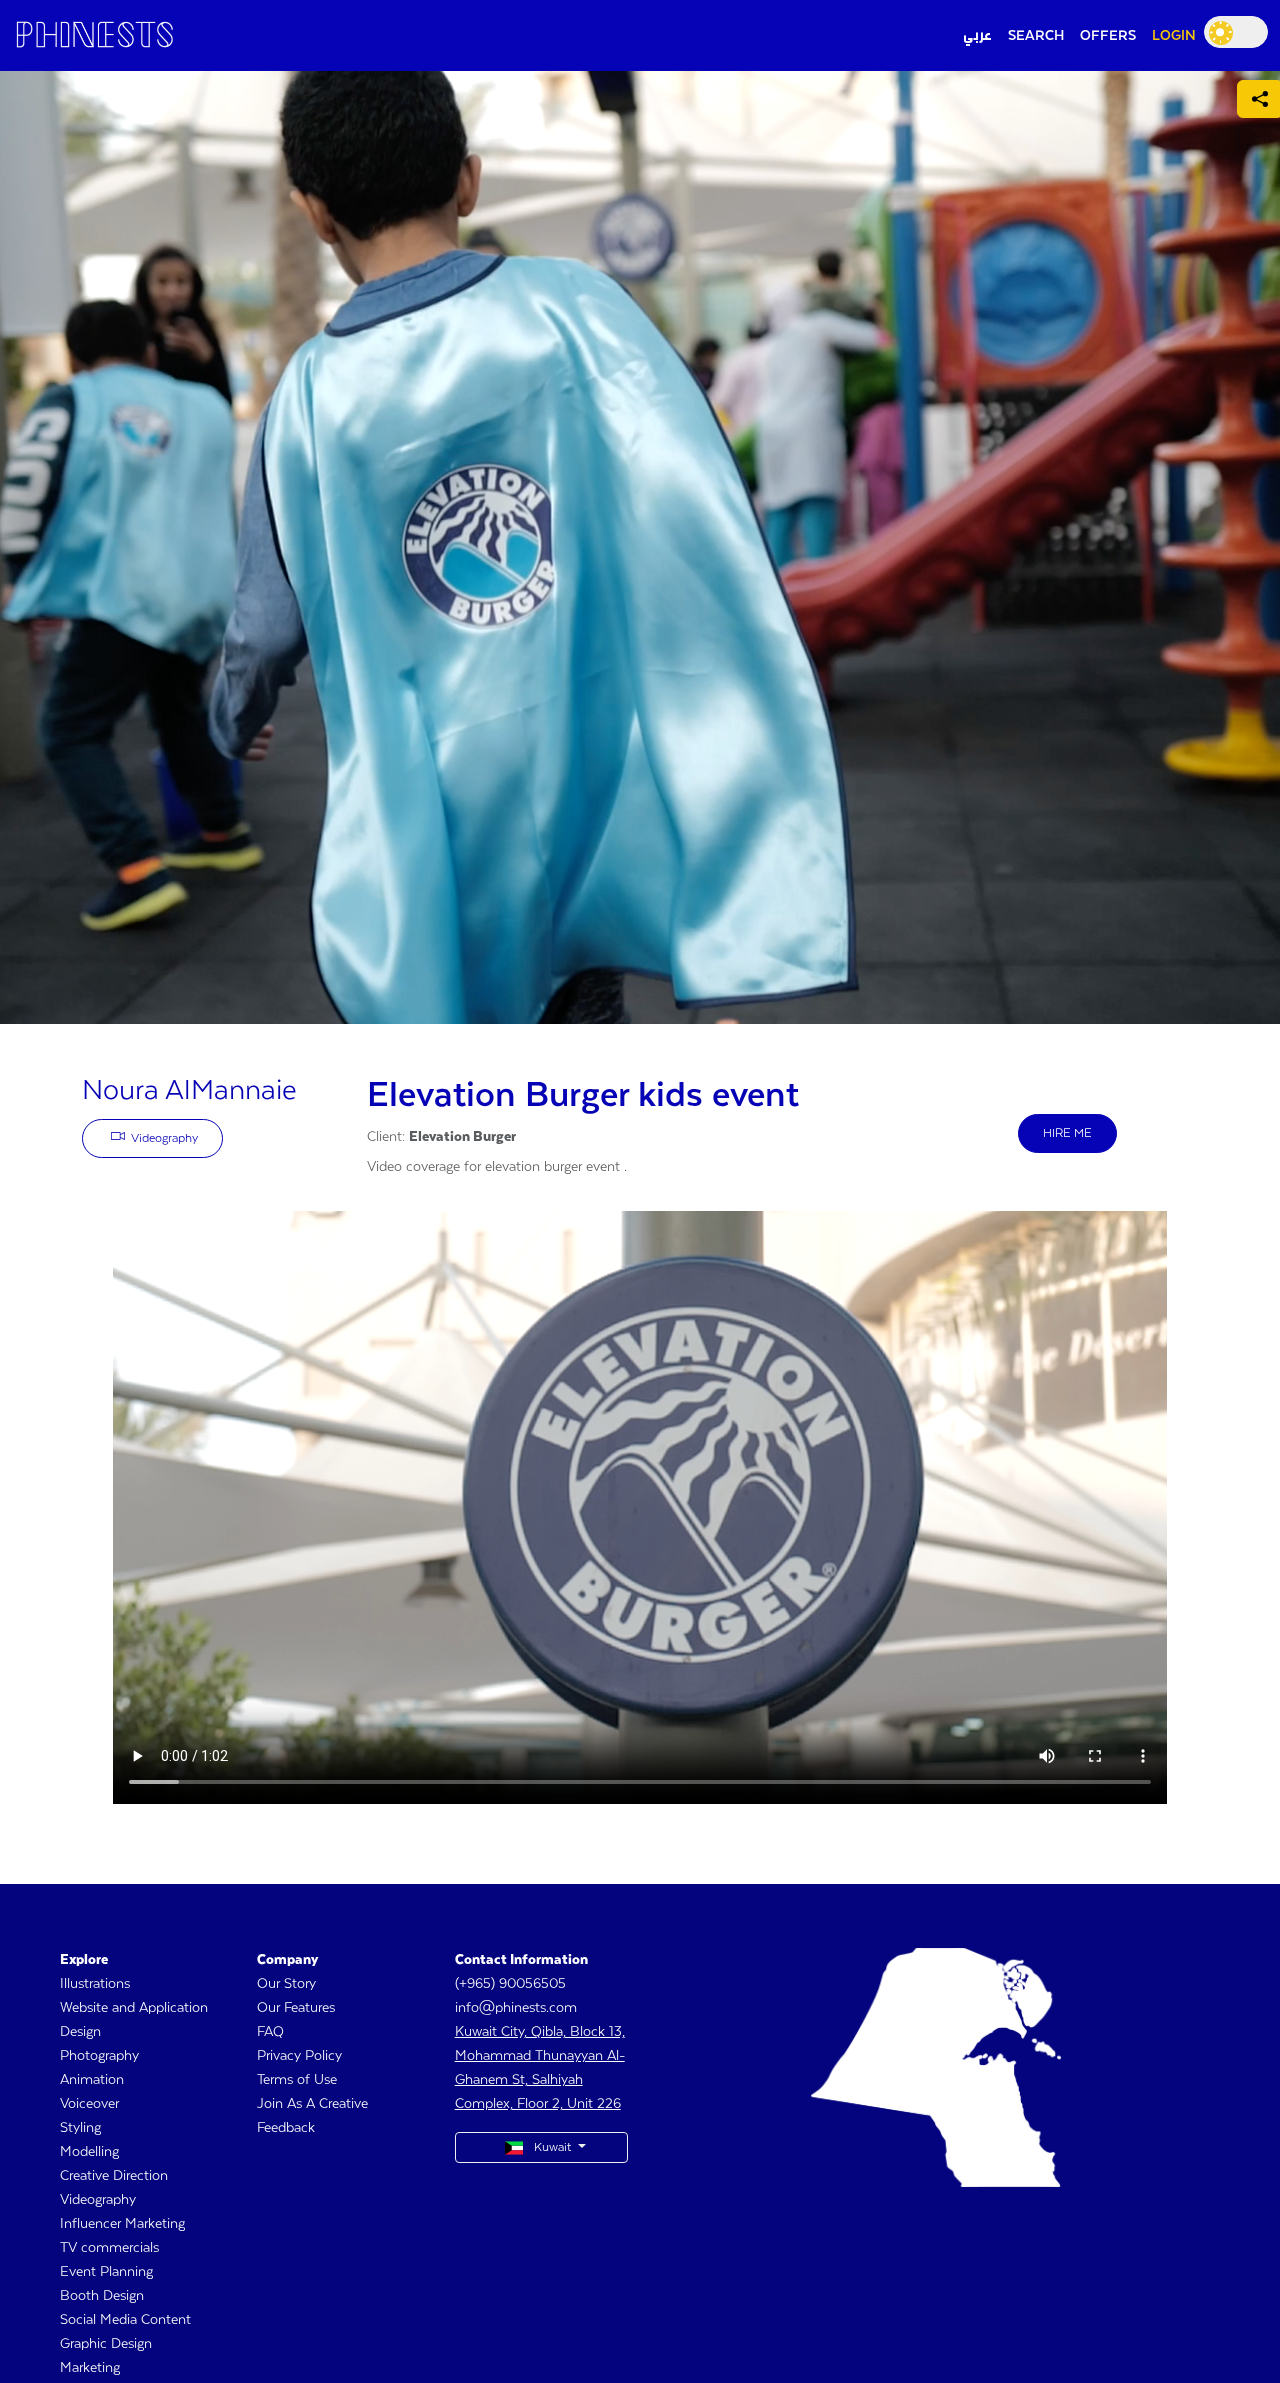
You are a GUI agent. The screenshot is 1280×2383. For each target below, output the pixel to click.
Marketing (90, 2368)
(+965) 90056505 (510, 1984)
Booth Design (102, 2296)
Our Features (296, 2008)
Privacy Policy (299, 2056)
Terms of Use (297, 2080)
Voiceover (89, 2104)
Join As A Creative (312, 2104)
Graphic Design (106, 2344)
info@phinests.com (516, 2008)
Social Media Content (125, 2320)
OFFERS (1108, 36)
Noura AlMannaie (189, 1091)
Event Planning (106, 2272)
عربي (977, 36)
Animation (92, 2080)
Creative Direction (114, 2176)
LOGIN (1174, 36)
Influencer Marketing (122, 2224)
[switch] (1236, 32)
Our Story (286, 1984)
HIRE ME (1067, 1133)
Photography (99, 2056)
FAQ (270, 2032)
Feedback (286, 2128)
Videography (163, 1138)
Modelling (89, 2152)
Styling (80, 2128)
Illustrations (95, 1984)
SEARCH (1036, 36)
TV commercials (109, 2248)
